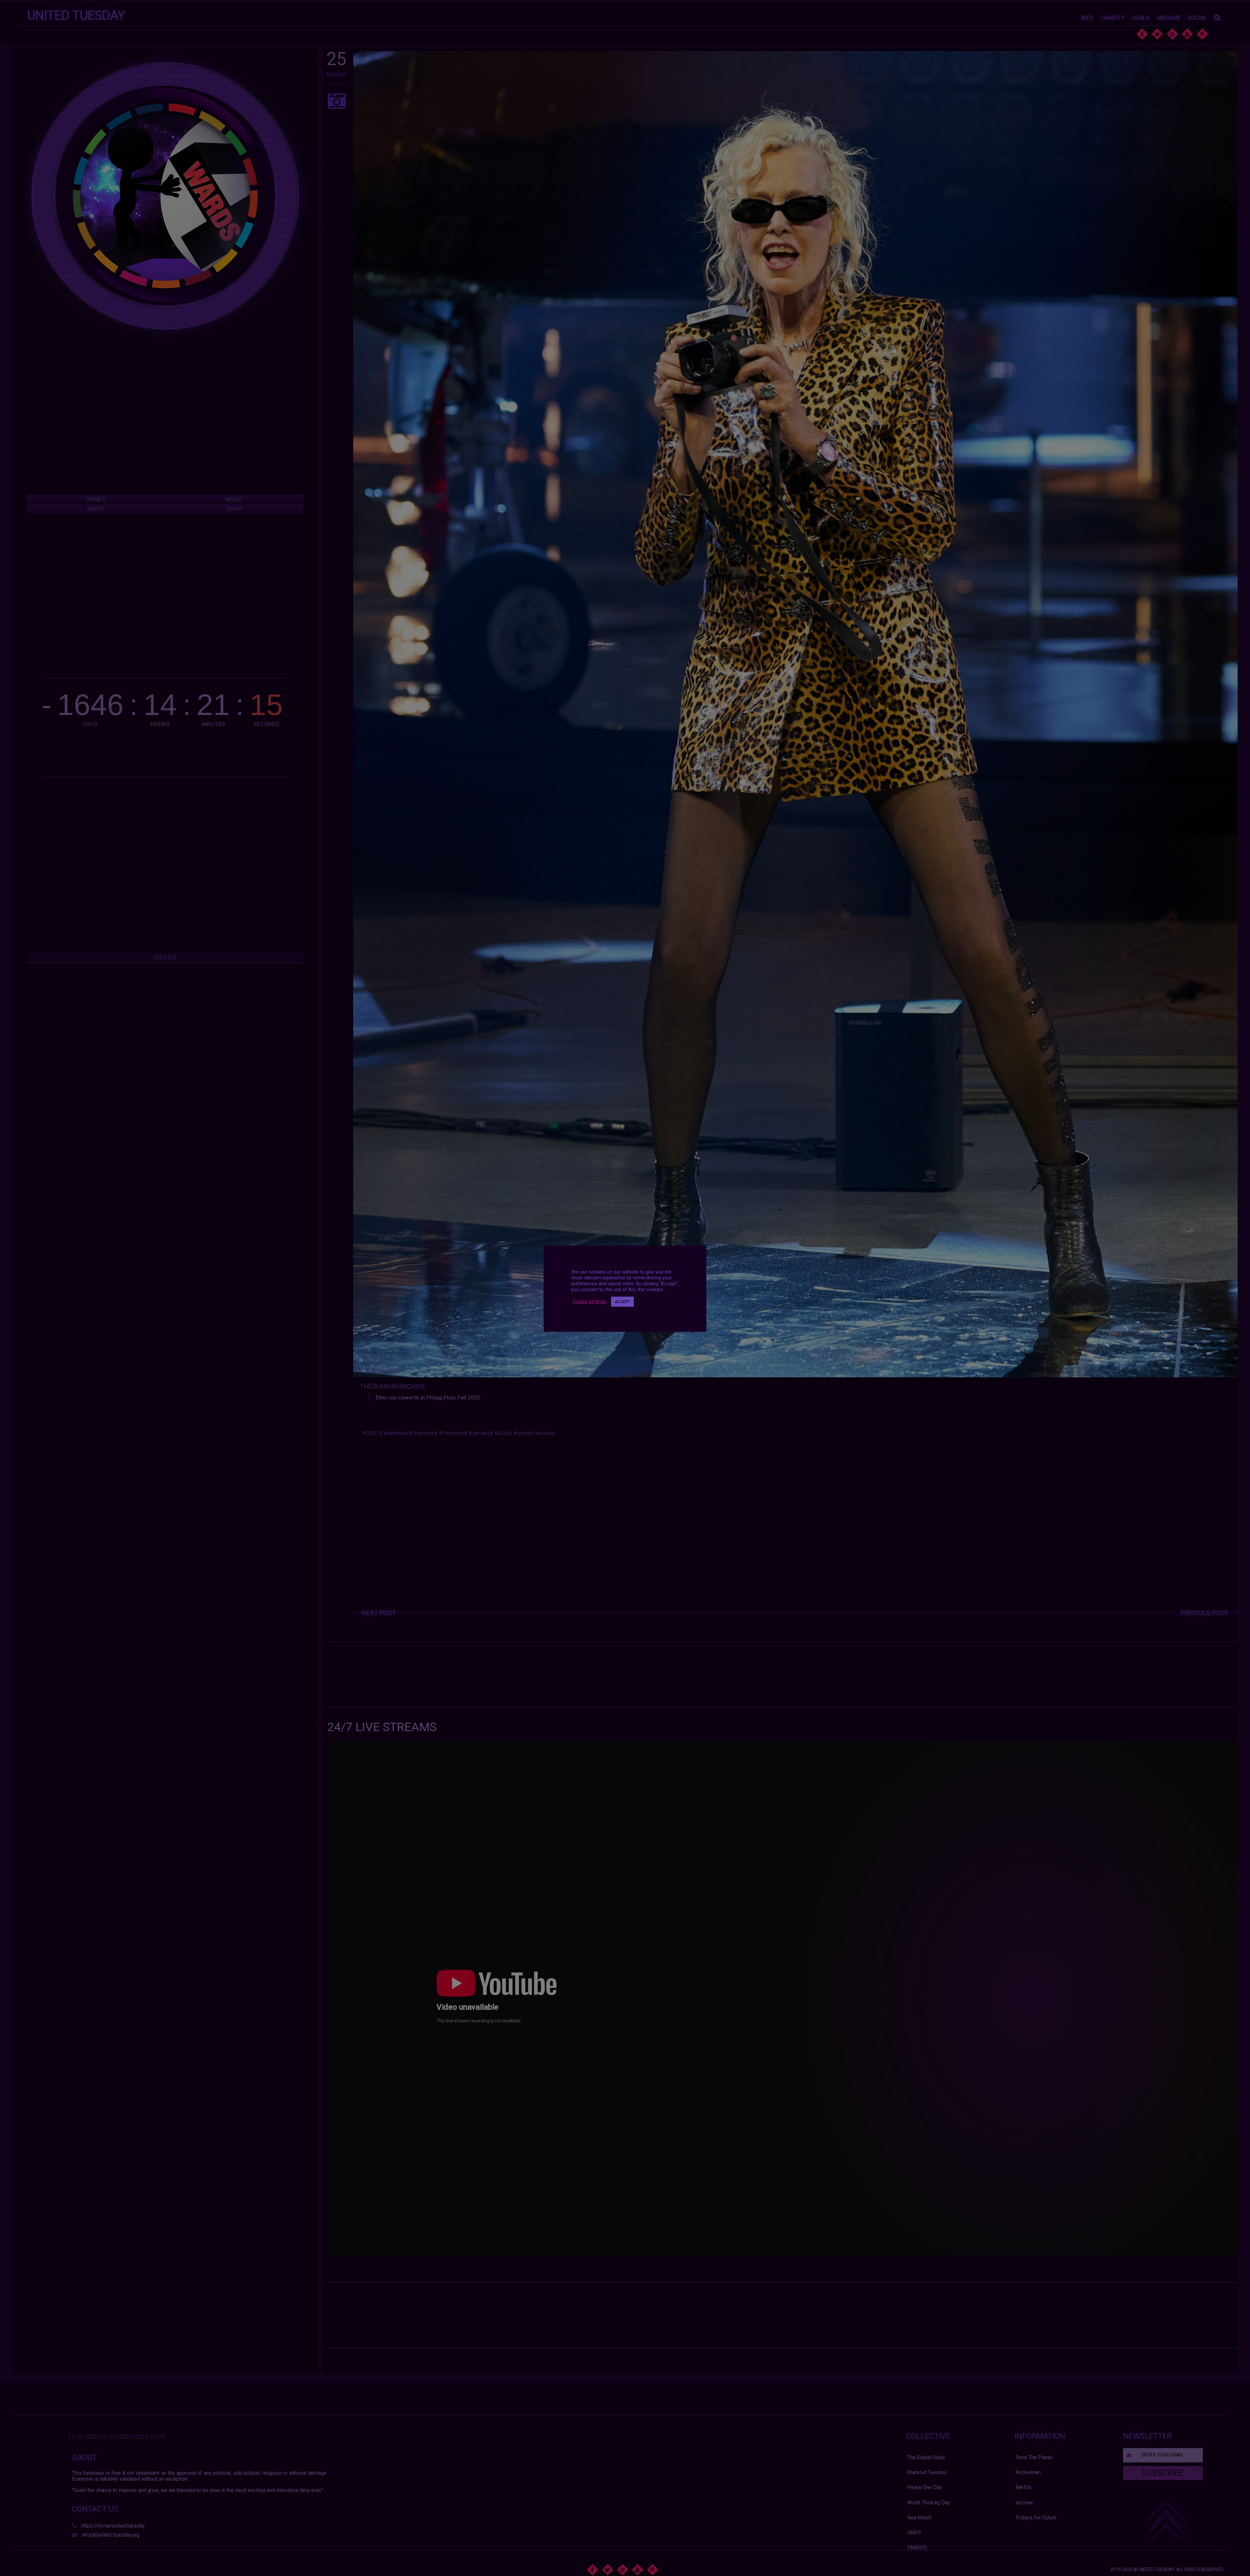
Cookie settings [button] (590, 1302)
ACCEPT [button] (622, 1302)
